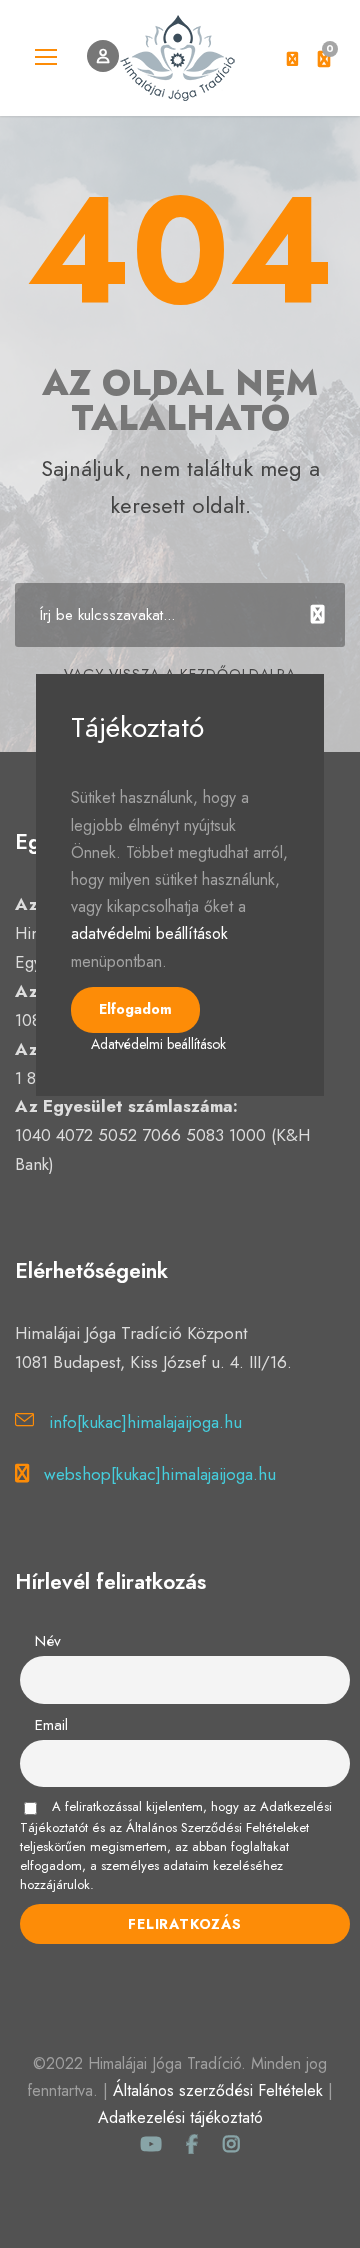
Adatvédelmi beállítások (158, 1044)
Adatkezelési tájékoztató (180, 2117)
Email (51, 1725)
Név (48, 1641)
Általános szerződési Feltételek (218, 2090)
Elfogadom (135, 1009)
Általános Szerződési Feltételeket (217, 1827)
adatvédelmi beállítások (149, 933)
